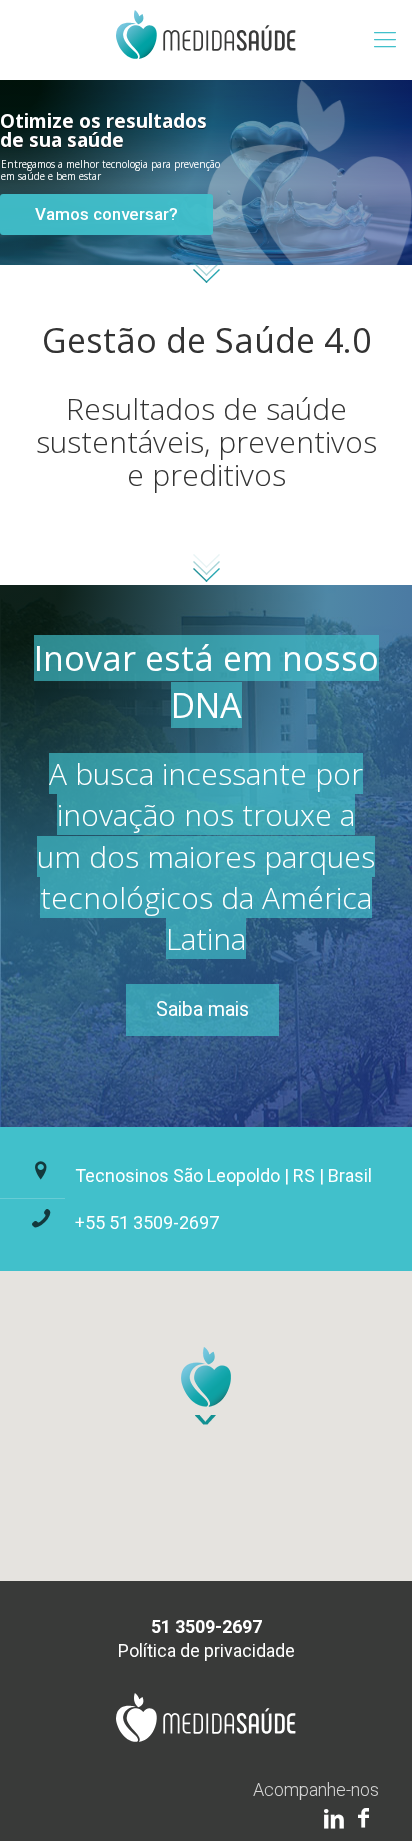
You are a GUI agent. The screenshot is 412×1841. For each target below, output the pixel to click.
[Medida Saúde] (206, 40)
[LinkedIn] (334, 1819)
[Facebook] (364, 1819)
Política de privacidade (206, 1650)
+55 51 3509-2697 (147, 1222)
